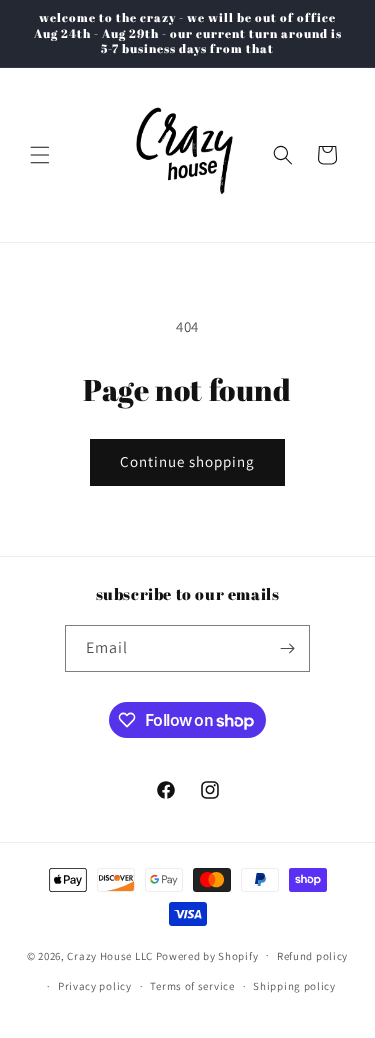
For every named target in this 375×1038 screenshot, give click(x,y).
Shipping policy (294, 986)
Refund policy (312, 956)
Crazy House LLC (110, 955)
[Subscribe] (287, 648)
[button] (40, 155)
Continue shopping (187, 461)
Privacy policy (95, 986)
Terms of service (192, 986)
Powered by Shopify (207, 955)
